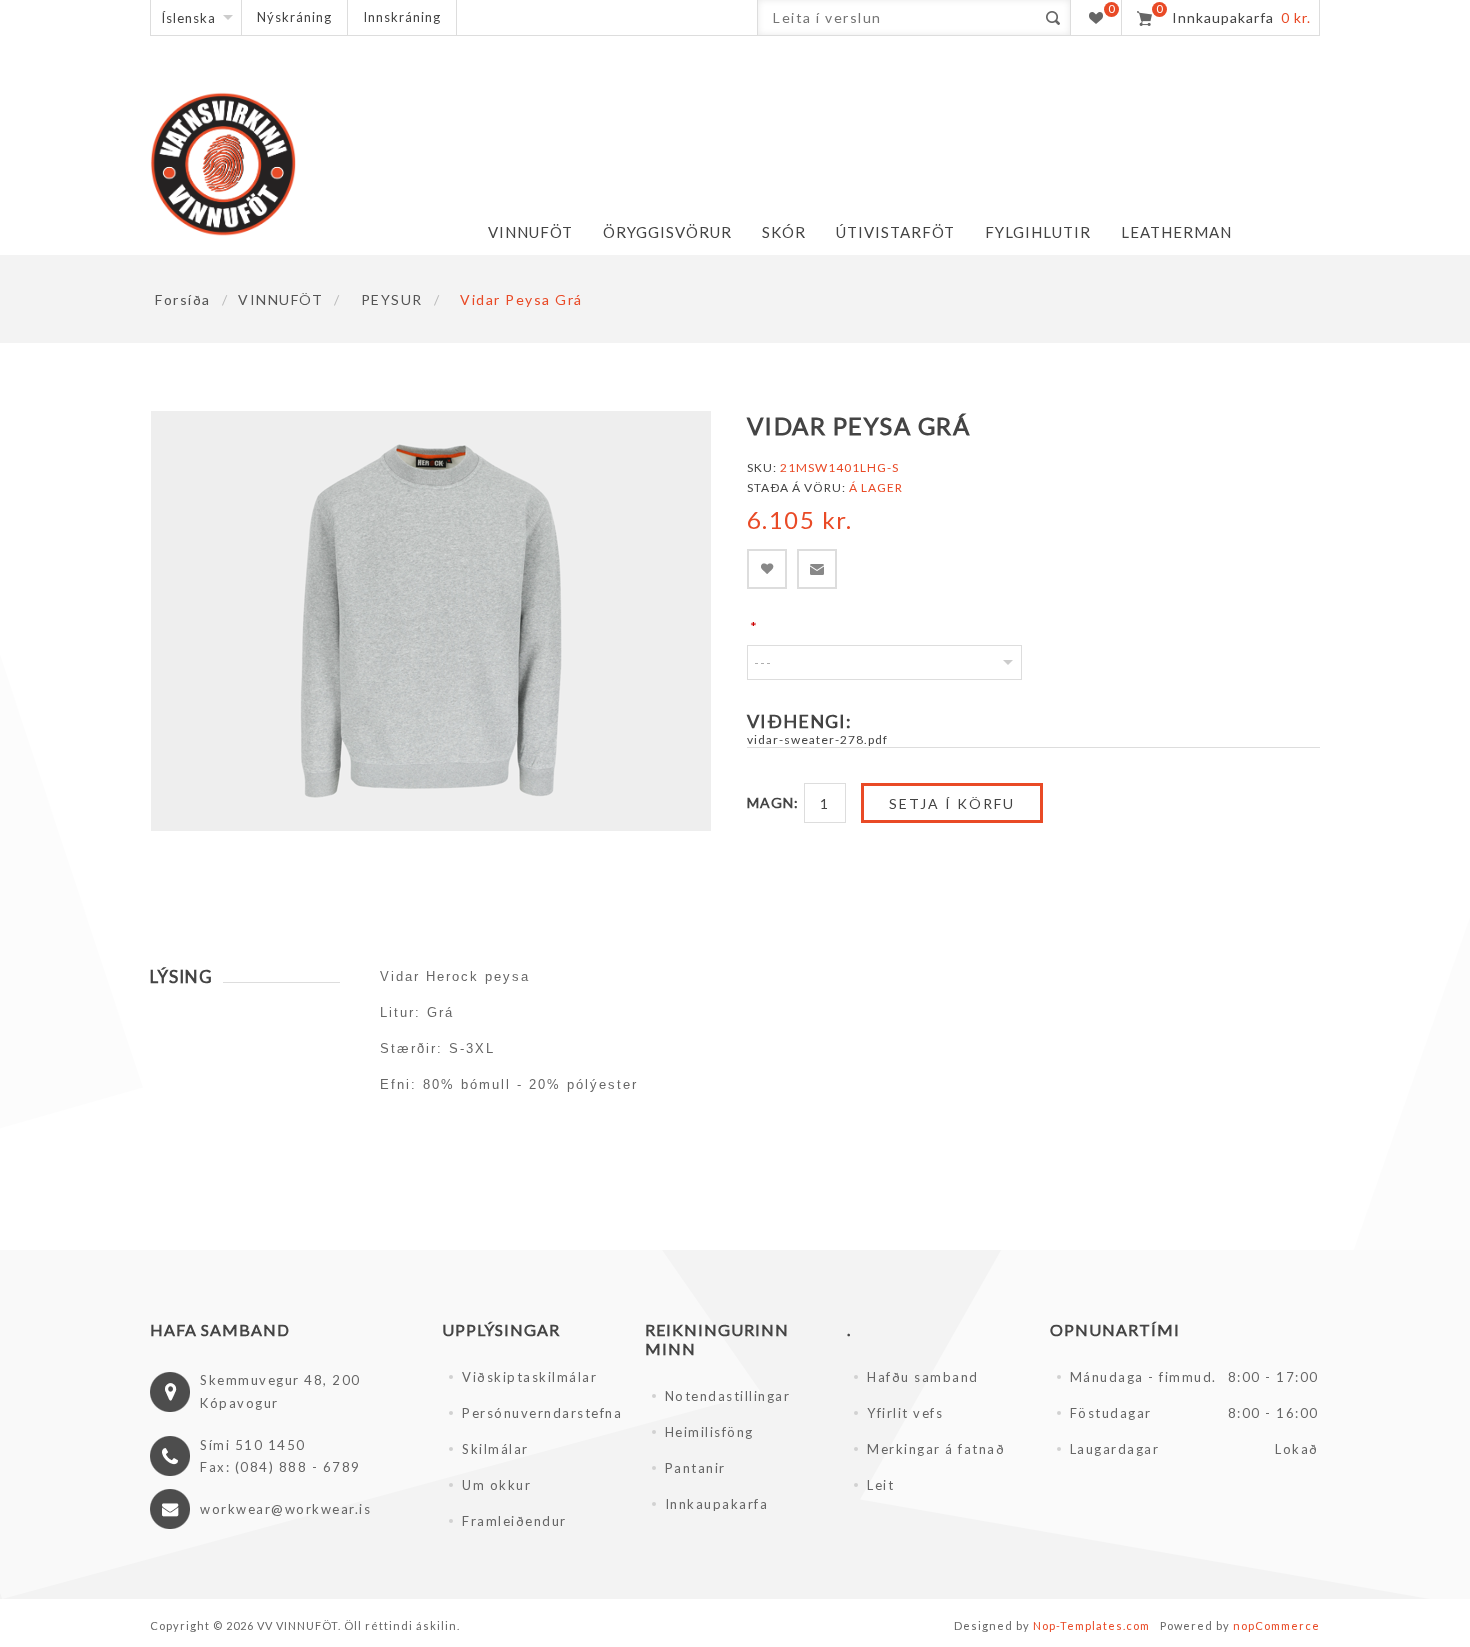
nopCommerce (1276, 1625)
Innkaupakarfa (717, 1504)
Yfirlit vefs (905, 1413)
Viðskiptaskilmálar (529, 1377)
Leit (880, 1485)
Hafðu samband (923, 1377)
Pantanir (695, 1468)
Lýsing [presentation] (181, 976)
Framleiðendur (514, 1521)
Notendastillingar (728, 1396)
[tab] (245, 976)
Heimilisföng (709, 1432)
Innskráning (402, 17)
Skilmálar (495, 1449)
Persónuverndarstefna (541, 1413)
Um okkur (496, 1485)
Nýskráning (294, 17)
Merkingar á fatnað (936, 1449)
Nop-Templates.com (1091, 1625)
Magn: (773, 802)
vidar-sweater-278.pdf (817, 739)
